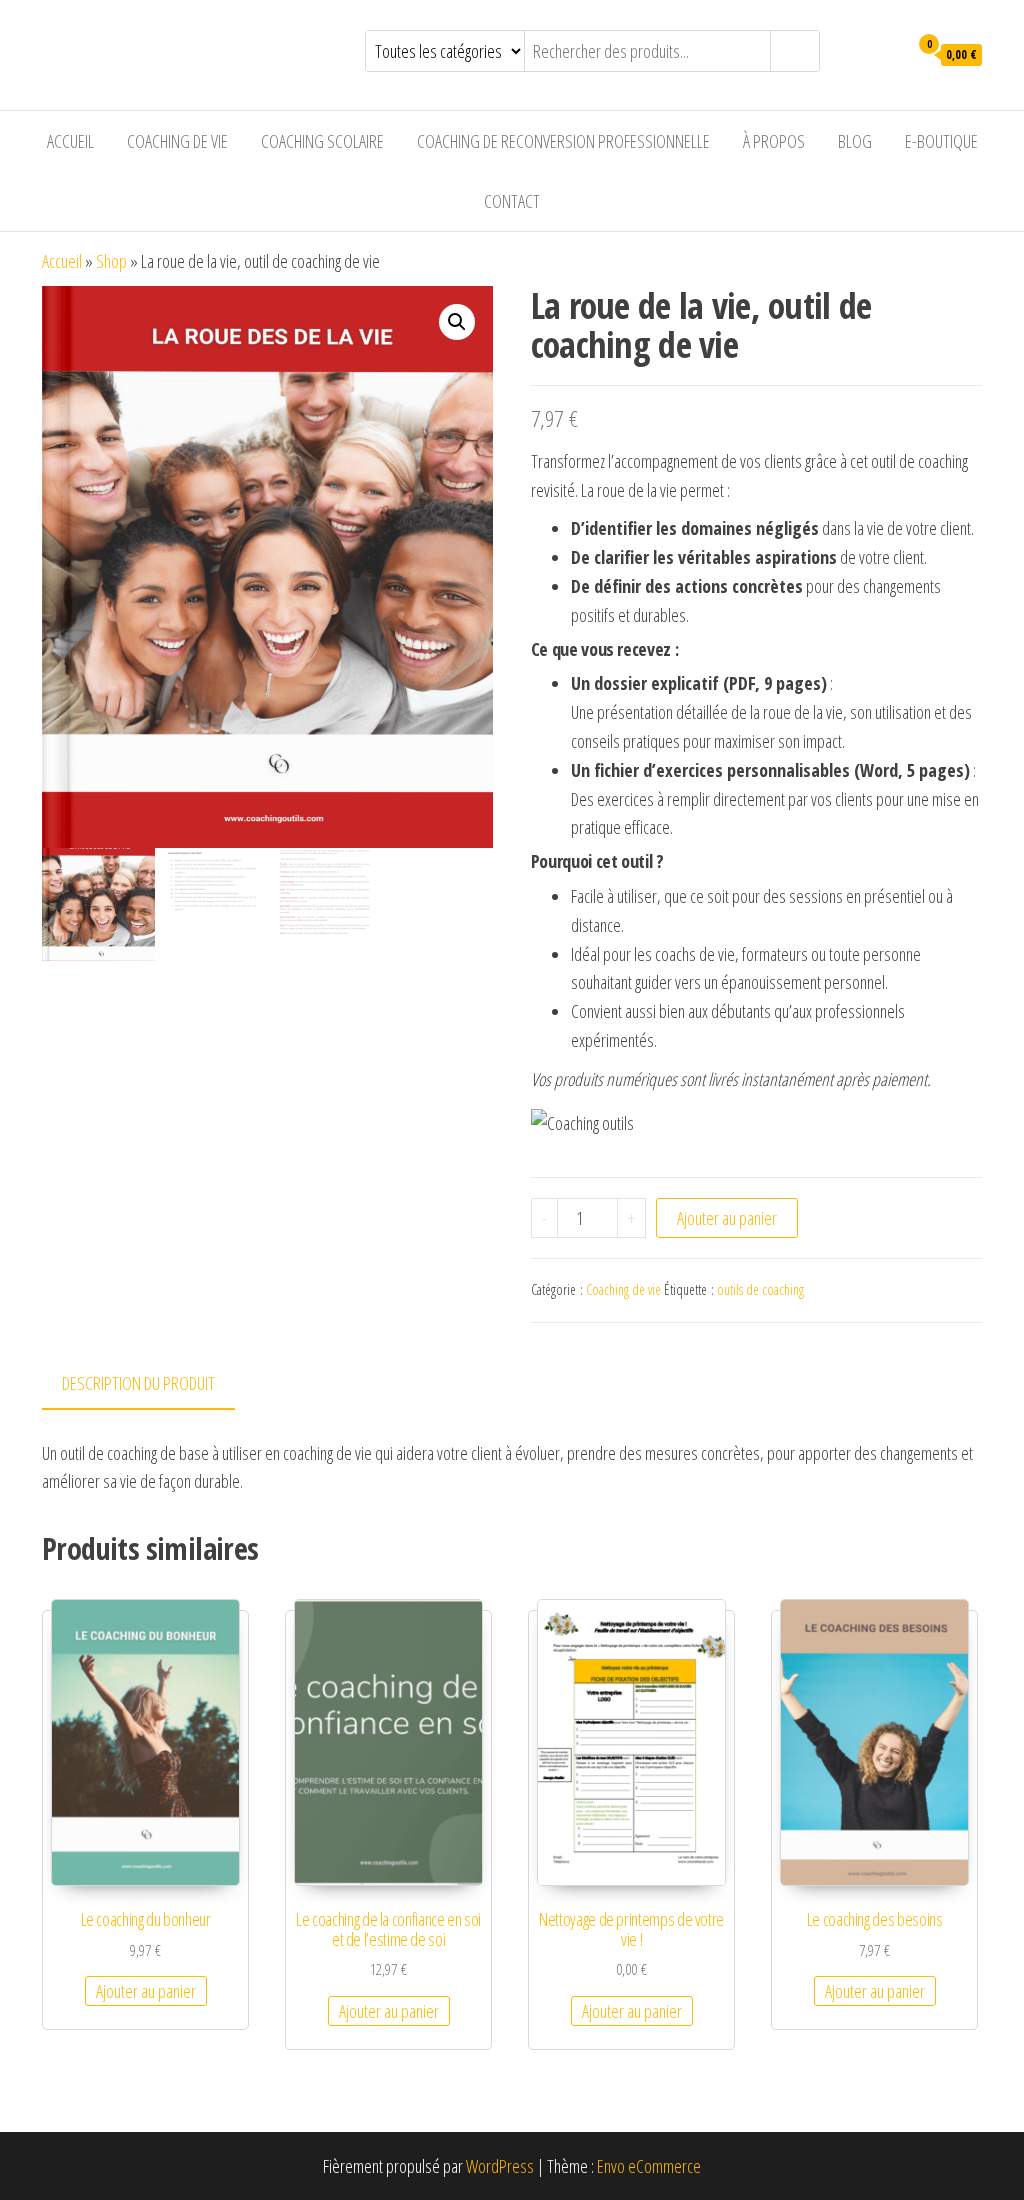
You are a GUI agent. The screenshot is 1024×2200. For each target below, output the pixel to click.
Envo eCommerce (649, 2166)
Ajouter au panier (727, 1218)
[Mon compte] (872, 53)
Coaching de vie (177, 141)
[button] (457, 322)
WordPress (500, 2166)
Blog (855, 141)
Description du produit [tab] (138, 1383)
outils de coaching (760, 1289)
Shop (111, 261)
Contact (512, 201)
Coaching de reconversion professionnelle (563, 141)
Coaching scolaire (322, 141)
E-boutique (941, 141)
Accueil (70, 141)
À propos (774, 141)
